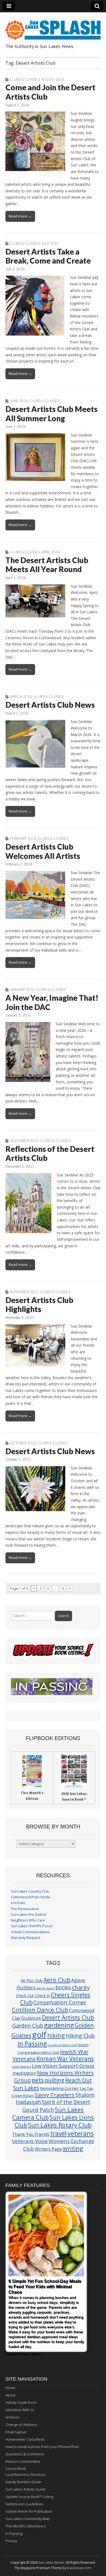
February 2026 (23, 838)
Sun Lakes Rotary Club (60, 2125)
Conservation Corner (60, 2002)
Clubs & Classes (25, 79)
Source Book (16, 2469)
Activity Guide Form (21, 2402)
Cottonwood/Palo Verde (31, 1897)
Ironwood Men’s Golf (62, 2045)
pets (38, 2080)
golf (39, 2035)
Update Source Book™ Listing (29, 2497)
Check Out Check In (33, 1996)
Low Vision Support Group (63, 2066)
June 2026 (19, 401)
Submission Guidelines (24, 2504)
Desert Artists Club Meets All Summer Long (52, 414)
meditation (24, 2073)
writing (73, 2148)
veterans (81, 2133)
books (63, 1987)
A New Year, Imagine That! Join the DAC (52, 1002)
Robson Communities (23, 2461)
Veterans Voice (30, 2141)
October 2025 (23, 1443)
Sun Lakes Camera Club (48, 2113)
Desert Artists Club (68, 2017)
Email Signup (16, 2432)
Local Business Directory (26, 2475)
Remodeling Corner (59, 2088)
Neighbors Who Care (28, 1920)
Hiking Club (80, 2036)
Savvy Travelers (55, 2095)
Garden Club (28, 2026)
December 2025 (24, 1141)
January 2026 (22, 990)
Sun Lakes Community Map (28, 2519)
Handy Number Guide (23, 2482)
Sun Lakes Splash (51, 2562)
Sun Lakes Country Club (30, 1891)
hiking (56, 2035)
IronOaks (18, 1903)
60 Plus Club (32, 1980)
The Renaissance (25, 1909)
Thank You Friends (31, 2134)
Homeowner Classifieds (25, 2439)
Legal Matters (21, 2067)
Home (10, 2388)
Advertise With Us (20, 2410)
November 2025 (24, 1292)
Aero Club (57, 1980)
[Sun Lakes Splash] (53, 27)
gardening (59, 2025)
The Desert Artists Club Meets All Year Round (47, 565)
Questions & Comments (25, 2454)
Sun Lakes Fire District (29, 1915)
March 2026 (21, 697)
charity (81, 1987)
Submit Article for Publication (29, 2511)
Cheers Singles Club (55, 1998)
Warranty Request (26, 1938)
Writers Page (48, 2149)
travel (58, 2134)
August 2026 (53, 79)
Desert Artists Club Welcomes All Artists (43, 851)
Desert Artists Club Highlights (39, 1305)
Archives (13, 2417)
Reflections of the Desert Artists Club (50, 1153)
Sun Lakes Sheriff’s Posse (32, 1926)
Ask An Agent (46, 1988)
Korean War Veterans (65, 2059)
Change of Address (21, 2425)
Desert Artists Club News (50, 705)
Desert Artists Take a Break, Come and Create (48, 256)
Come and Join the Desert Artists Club (50, 92)
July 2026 (50, 243)
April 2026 (51, 552)
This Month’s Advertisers (26, 2526)
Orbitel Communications (30, 1932)
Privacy (11, 2541)
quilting (54, 2080)
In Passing (32, 2044)
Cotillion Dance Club (40, 2010)
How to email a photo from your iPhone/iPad (42, 2447)
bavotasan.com (79, 2568)
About (10, 2395)
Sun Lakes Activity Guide (26, 2489)
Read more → (20, 216)
